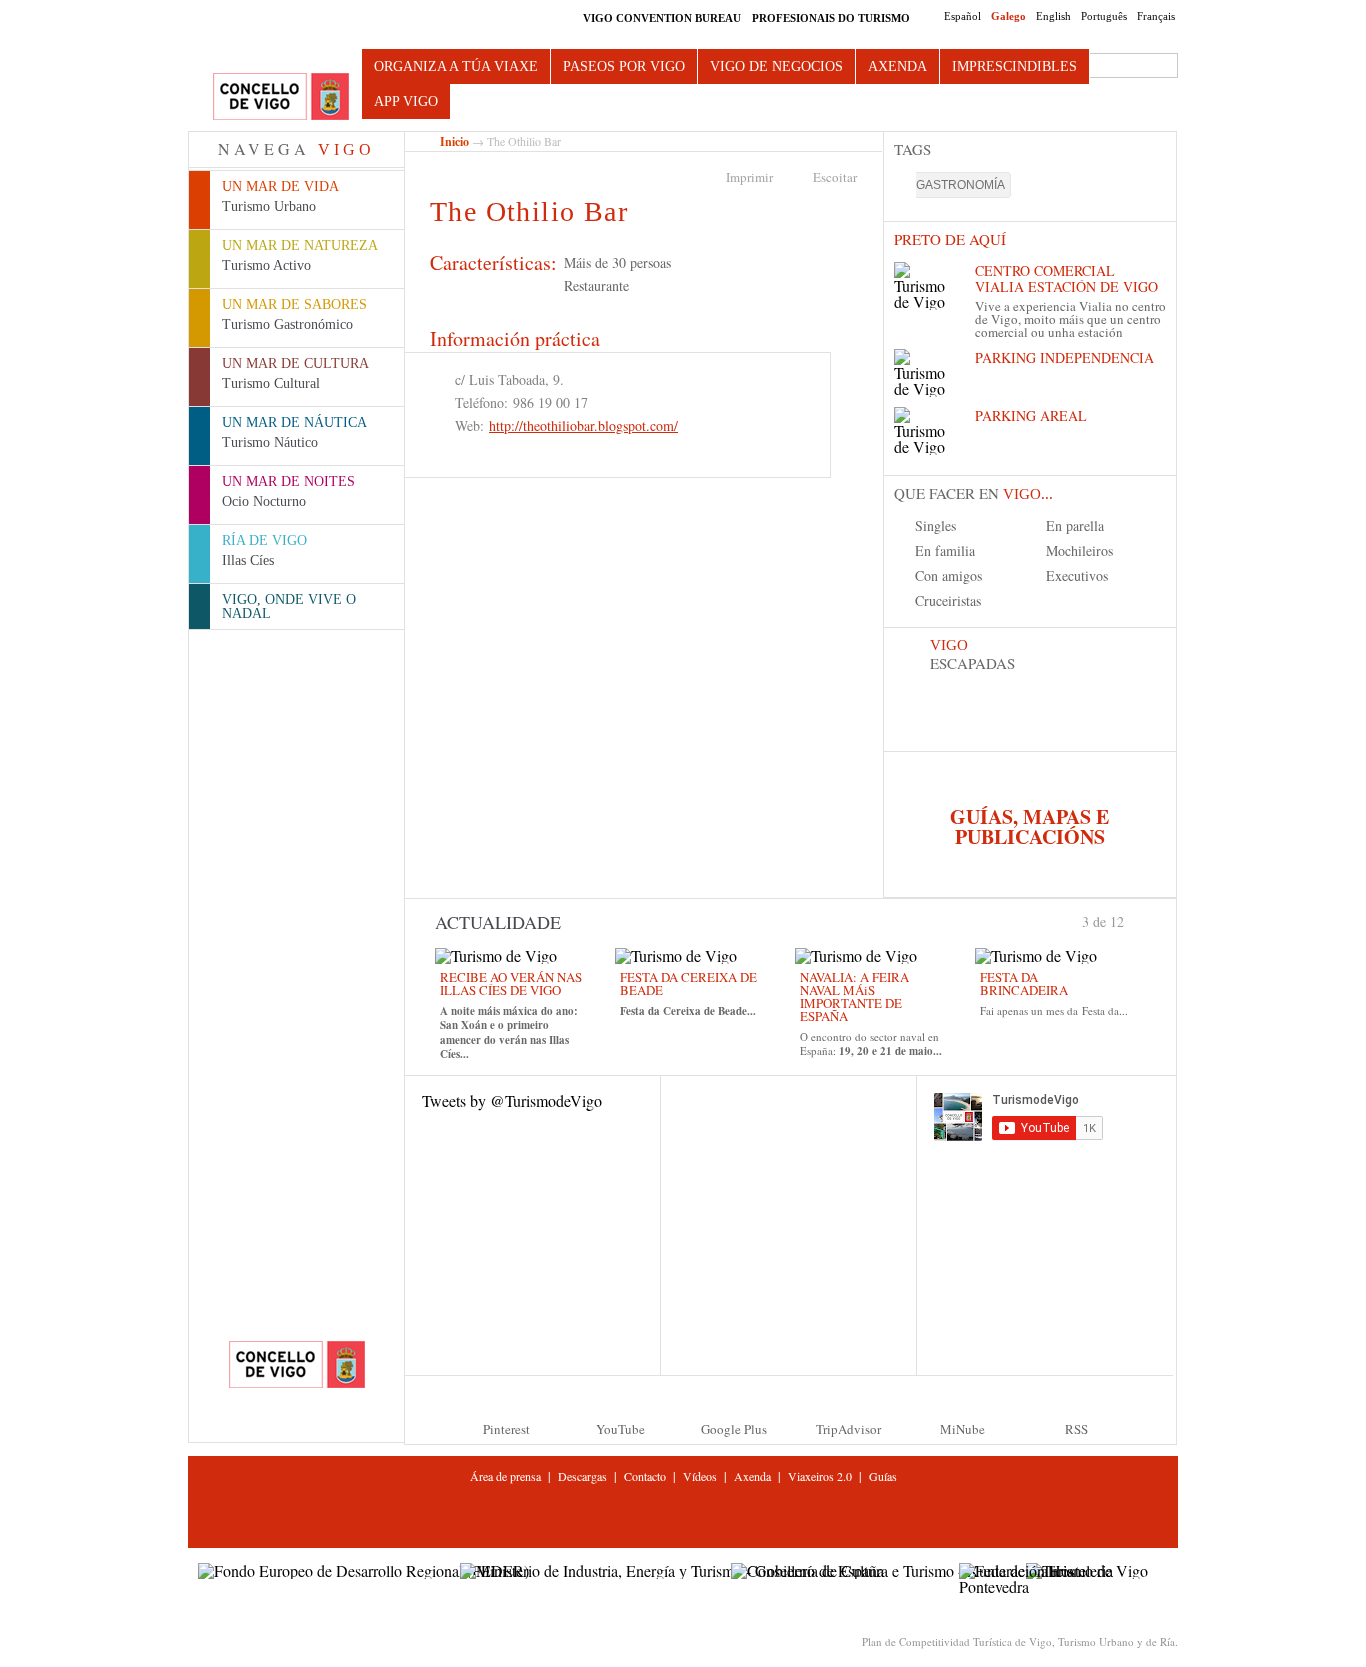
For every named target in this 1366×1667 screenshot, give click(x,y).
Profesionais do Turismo (831, 18)
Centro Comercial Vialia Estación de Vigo (1066, 278)
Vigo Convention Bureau (662, 18)
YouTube (620, 1429)
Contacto (645, 1476)
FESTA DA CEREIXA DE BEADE (688, 983)
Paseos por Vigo (624, 66)
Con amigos (948, 575)
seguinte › (1133, 920)
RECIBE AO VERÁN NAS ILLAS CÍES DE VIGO (511, 983)
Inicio (454, 141)
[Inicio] (281, 97)
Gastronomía (960, 185)
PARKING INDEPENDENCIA (1064, 357)
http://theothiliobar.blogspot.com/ (583, 425)
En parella (1075, 525)
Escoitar (835, 177)
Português (1104, 16)
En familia (945, 550)
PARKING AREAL (1031, 415)
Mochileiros (1079, 550)
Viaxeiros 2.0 (820, 1476)
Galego (1008, 16)
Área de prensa (505, 1476)
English (1053, 16)
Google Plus (734, 1429)
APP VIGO (406, 101)
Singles (935, 525)
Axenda (897, 66)
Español (962, 16)
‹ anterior (1074, 920)
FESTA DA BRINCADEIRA (1024, 983)
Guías (883, 1476)
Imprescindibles (1014, 66)
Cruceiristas (948, 600)
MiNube (962, 1429)
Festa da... (1105, 1010)
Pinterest (506, 1429)
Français (1156, 16)
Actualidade (498, 922)
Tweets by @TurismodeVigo (512, 1100)
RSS (1076, 1429)
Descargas (582, 1476)
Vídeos (700, 1476)
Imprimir (749, 177)
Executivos (1077, 575)
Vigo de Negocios (776, 66)
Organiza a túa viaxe (456, 66)
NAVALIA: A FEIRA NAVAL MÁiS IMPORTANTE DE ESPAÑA (854, 996)
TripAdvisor (848, 1429)
